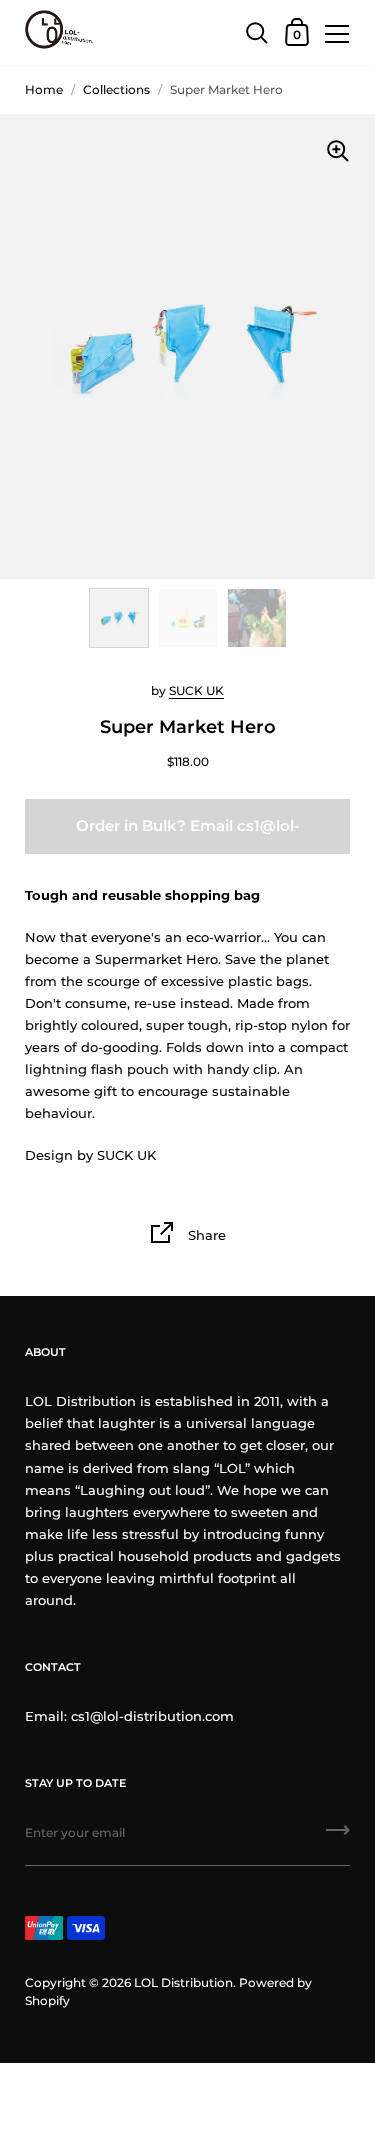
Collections (116, 89)
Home (44, 89)
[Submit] (338, 1837)
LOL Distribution (183, 1982)
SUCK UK (196, 690)
